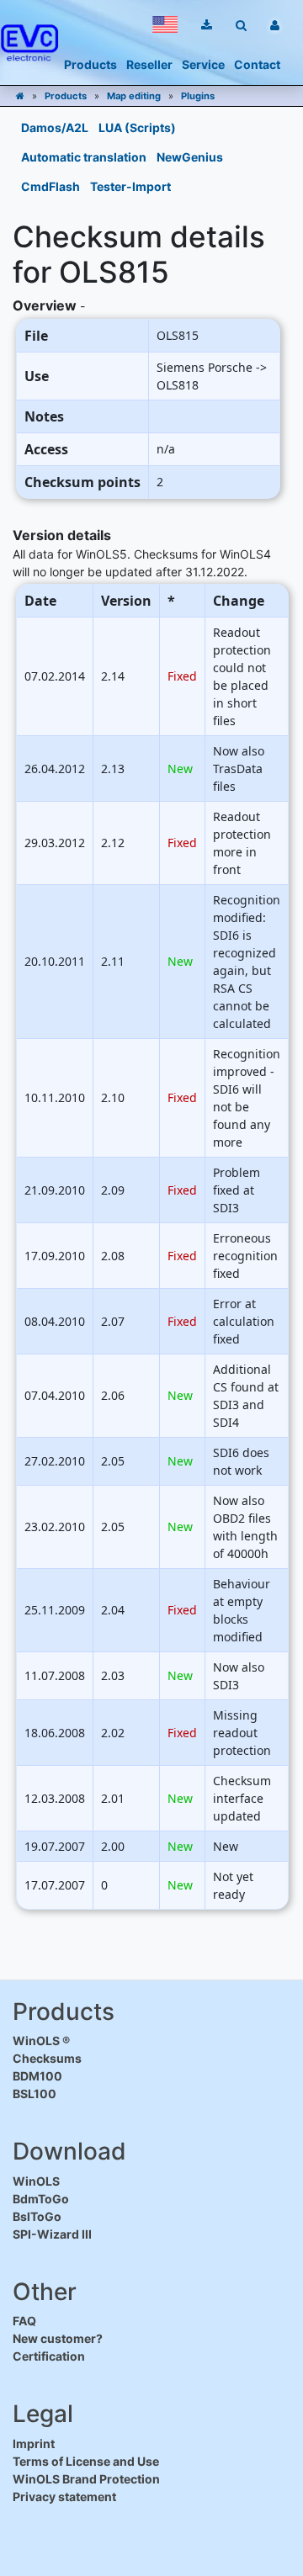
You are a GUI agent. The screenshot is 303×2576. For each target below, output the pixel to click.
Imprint (34, 2443)
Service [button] (203, 64)
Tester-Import (130, 186)
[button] (165, 24)
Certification (49, 2356)
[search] (241, 25)
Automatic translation (84, 157)
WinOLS (36, 2181)
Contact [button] (257, 64)
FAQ (24, 2321)
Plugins (198, 96)
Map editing (134, 96)
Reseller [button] (149, 64)
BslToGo (37, 2216)
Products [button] (90, 64)
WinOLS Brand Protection (86, 2479)
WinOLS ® (41, 2041)
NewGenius (190, 157)
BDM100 (37, 2076)
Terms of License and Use (86, 2461)
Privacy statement (64, 2496)
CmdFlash (50, 186)
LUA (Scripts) (137, 127)
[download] (207, 25)
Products (66, 96)
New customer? (58, 2338)
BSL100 (35, 2094)
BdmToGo (41, 2199)
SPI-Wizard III (52, 2234)
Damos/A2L (55, 127)
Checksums (47, 2058)
